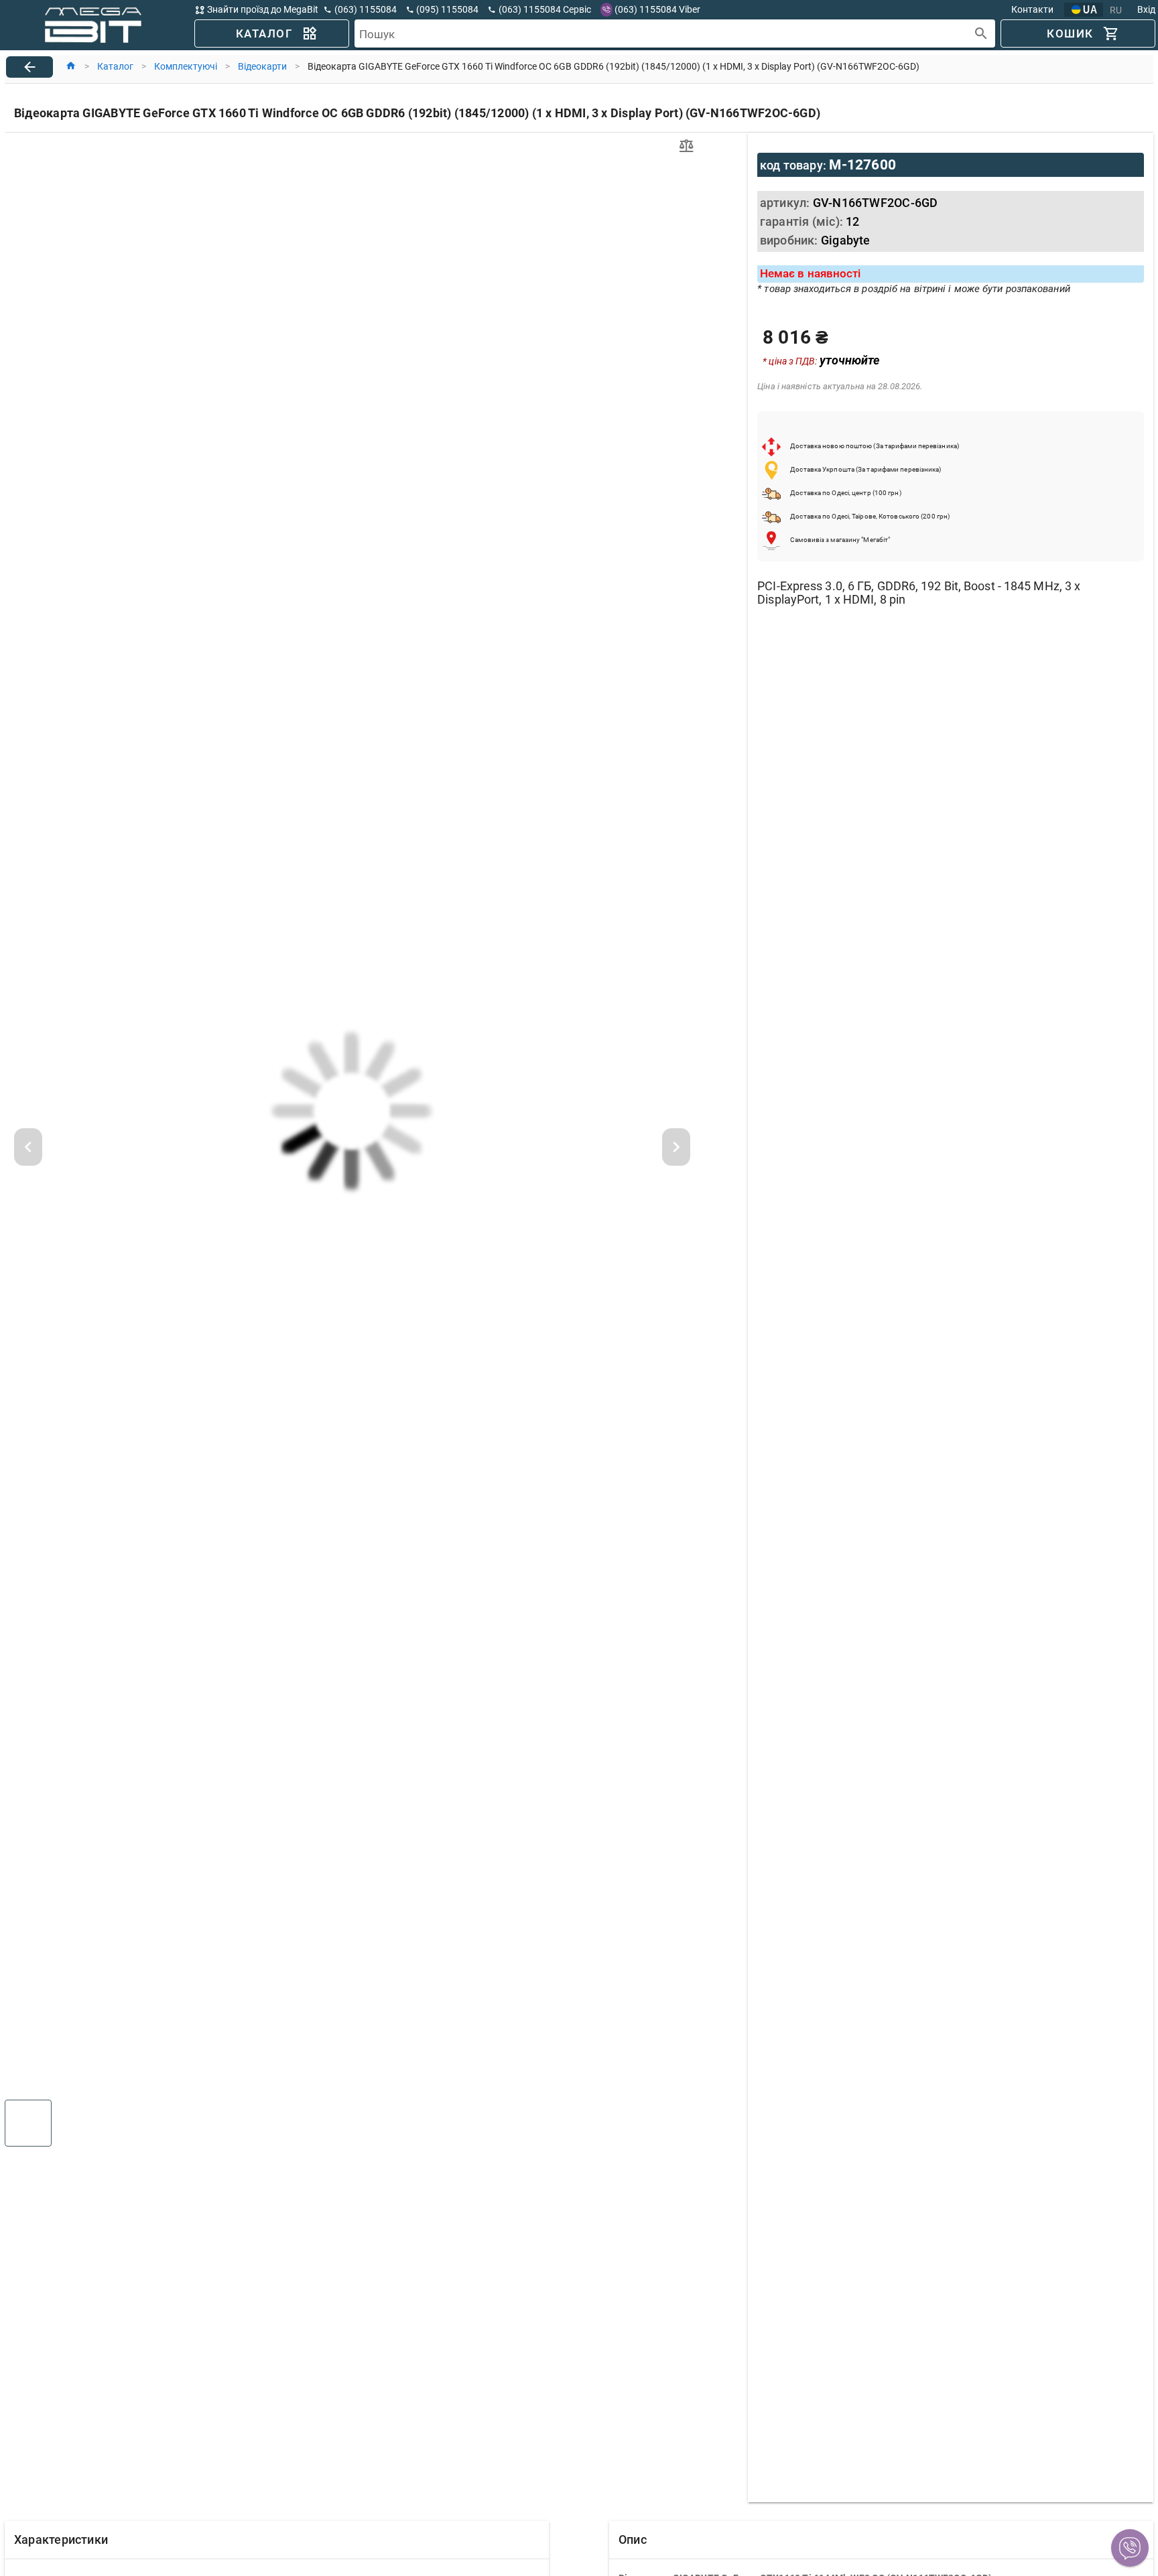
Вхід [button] (1146, 9)
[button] (1130, 2548)
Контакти (1032, 9)
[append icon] (981, 34)
